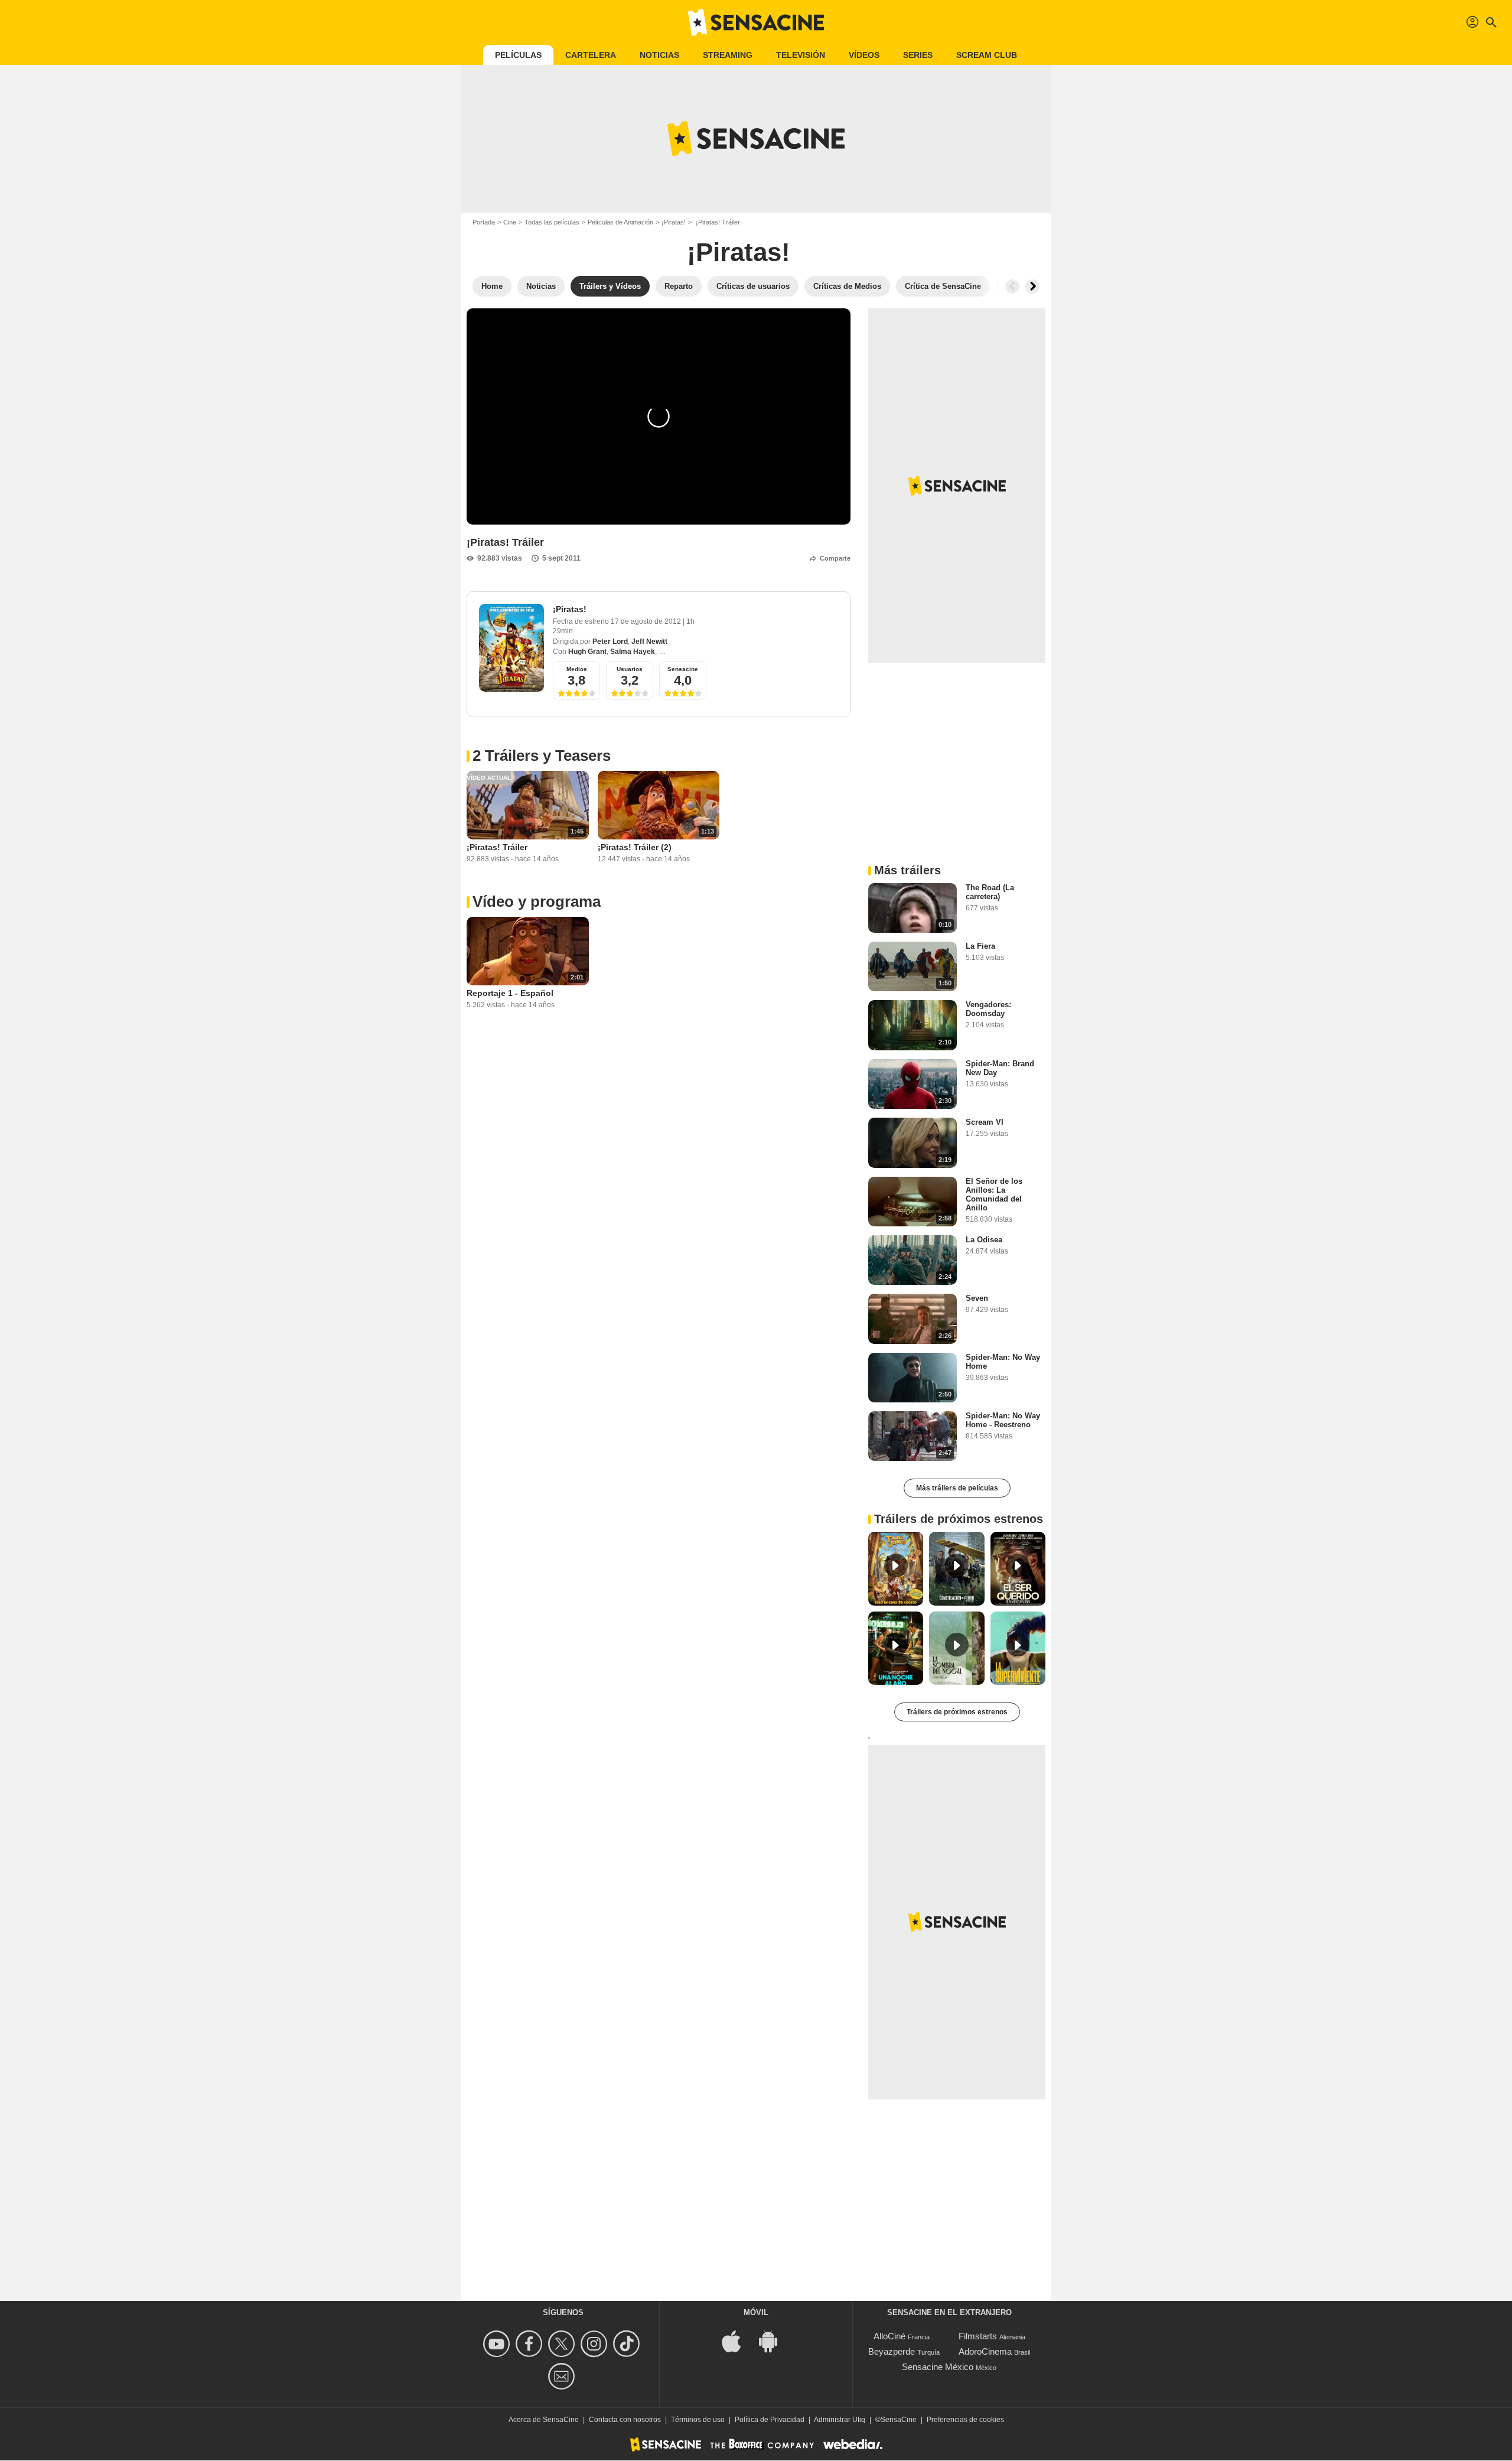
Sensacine (683, 669)
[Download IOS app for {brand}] (738, 2340)
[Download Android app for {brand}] (774, 2340)
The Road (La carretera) (990, 892)
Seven (977, 1298)
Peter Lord (610, 642)
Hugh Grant (587, 652)
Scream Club (987, 55)
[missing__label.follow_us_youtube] (498, 2344)
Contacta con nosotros (625, 2420)
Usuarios (630, 669)
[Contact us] (563, 2376)
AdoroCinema (985, 2351)
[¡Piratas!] (511, 648)
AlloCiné (889, 2336)
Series (918, 55)
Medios (577, 669)
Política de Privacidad (770, 2420)
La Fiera (980, 946)
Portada (484, 222)
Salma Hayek (633, 652)
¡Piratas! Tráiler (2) (635, 847)
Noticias (659, 55)
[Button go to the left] (1012, 287)
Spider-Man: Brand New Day (1000, 1068)
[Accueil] (756, 22)
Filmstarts (978, 2336)
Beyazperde (892, 2351)
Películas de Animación (620, 222)
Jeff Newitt (649, 642)
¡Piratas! (674, 222)
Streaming (728, 55)
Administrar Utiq (840, 2420)
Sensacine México (938, 2367)
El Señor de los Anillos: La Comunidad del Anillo (994, 1194)
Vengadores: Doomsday (988, 1009)
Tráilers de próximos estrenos (957, 1712)
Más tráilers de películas (957, 1488)
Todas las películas (552, 222)
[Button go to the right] (1032, 287)
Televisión (801, 55)
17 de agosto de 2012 (647, 621)
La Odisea (984, 1240)
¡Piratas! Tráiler (497, 847)
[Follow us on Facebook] (531, 2344)
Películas (518, 55)
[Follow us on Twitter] (563, 2344)
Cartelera (591, 55)
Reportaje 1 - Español (510, 993)
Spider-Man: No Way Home (1003, 1362)
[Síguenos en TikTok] (628, 2344)
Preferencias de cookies (965, 2420)
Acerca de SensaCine (544, 2420)
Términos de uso (698, 2420)
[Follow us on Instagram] (596, 2344)
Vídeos (864, 55)
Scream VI (985, 1122)
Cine (510, 222)
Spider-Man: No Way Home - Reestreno (1003, 1420)
